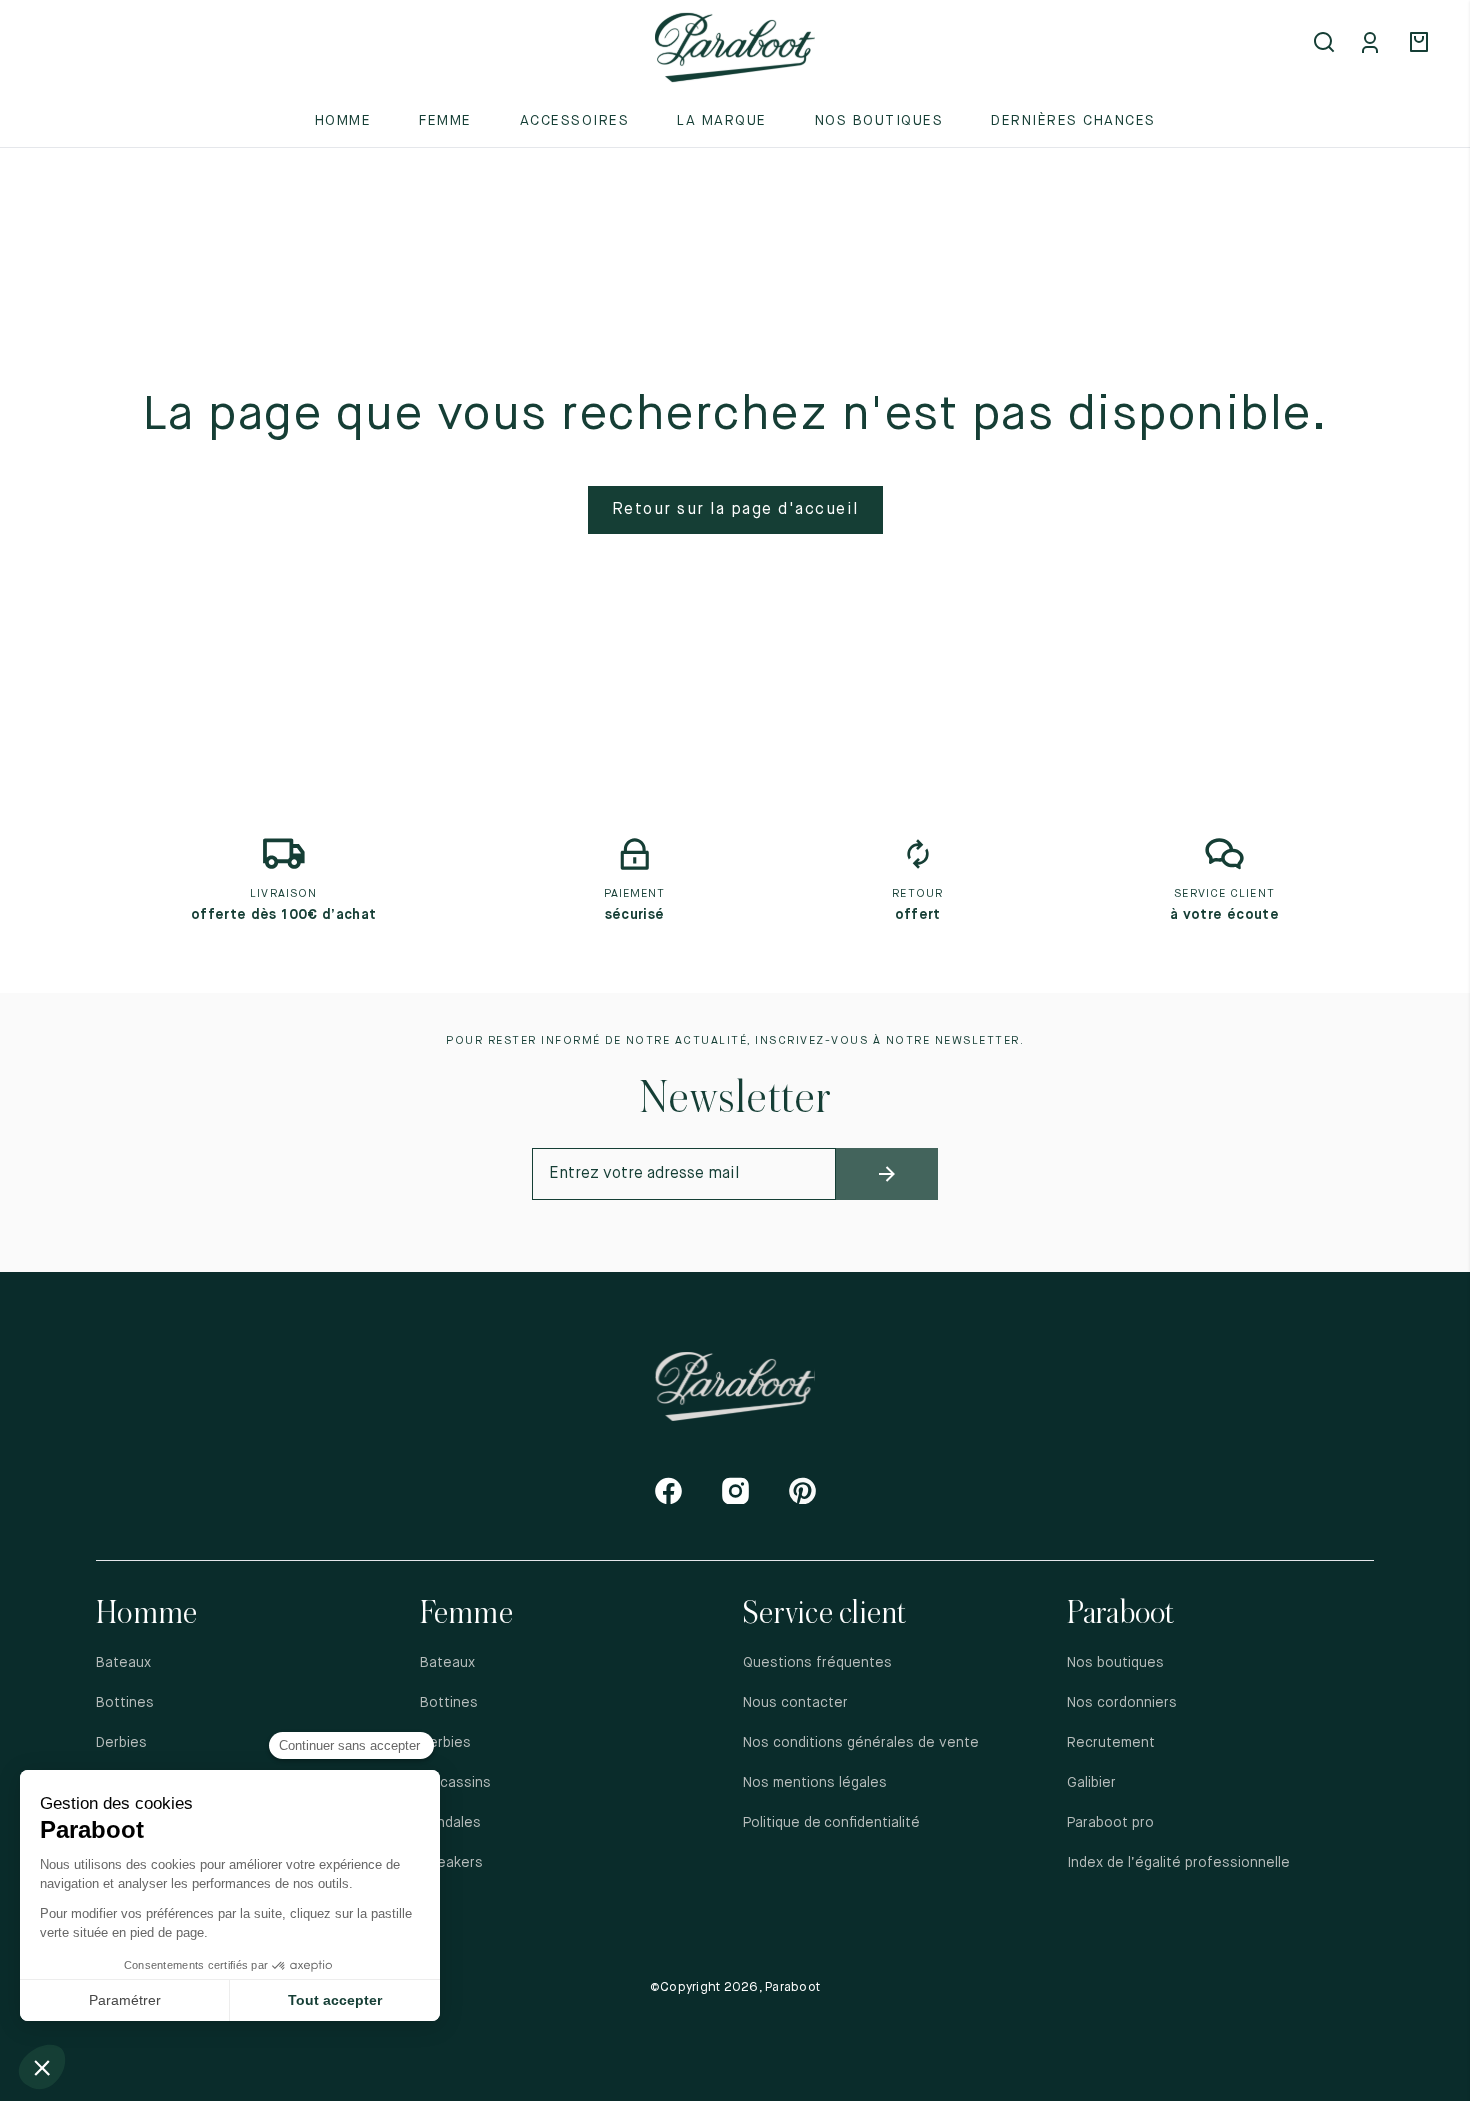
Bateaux (123, 1663)
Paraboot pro (1110, 1823)
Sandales (450, 1823)
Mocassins (455, 1783)
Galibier (1091, 1783)
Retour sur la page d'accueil (735, 510)
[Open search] (1326, 44)
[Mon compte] (1374, 44)
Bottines (125, 1703)
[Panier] (1422, 44)
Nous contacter (795, 1703)
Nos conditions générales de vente (861, 1743)
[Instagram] (735, 1490)
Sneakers (451, 1863)
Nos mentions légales (815, 1783)
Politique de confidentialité (833, 1823)
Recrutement (1111, 1743)
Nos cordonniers (1122, 1703)
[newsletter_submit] (886, 1174)
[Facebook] (668, 1490)
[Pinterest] (802, 1490)
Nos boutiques (879, 121)
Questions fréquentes (817, 1663)
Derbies (121, 1743)
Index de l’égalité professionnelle (1178, 1863)
